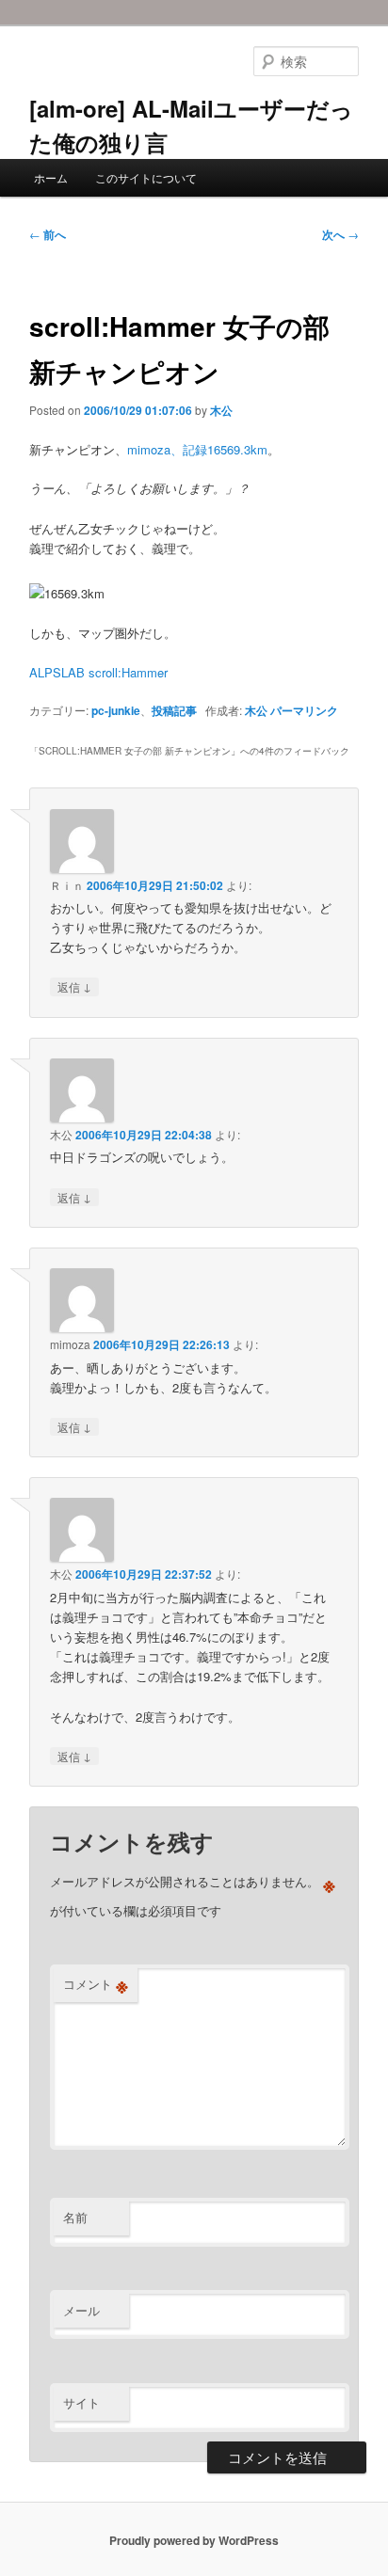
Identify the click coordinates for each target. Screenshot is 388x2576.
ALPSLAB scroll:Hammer (98, 672)
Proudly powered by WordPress (194, 2540)
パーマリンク (304, 710)
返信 (74, 986)
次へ (340, 234)
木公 (221, 410)
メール (81, 2310)
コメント (96, 1984)
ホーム (51, 177)
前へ (48, 234)
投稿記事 (174, 710)
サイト (81, 2402)
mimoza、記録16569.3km (197, 449)
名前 (75, 2217)
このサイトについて (146, 177)
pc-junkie (116, 710)
